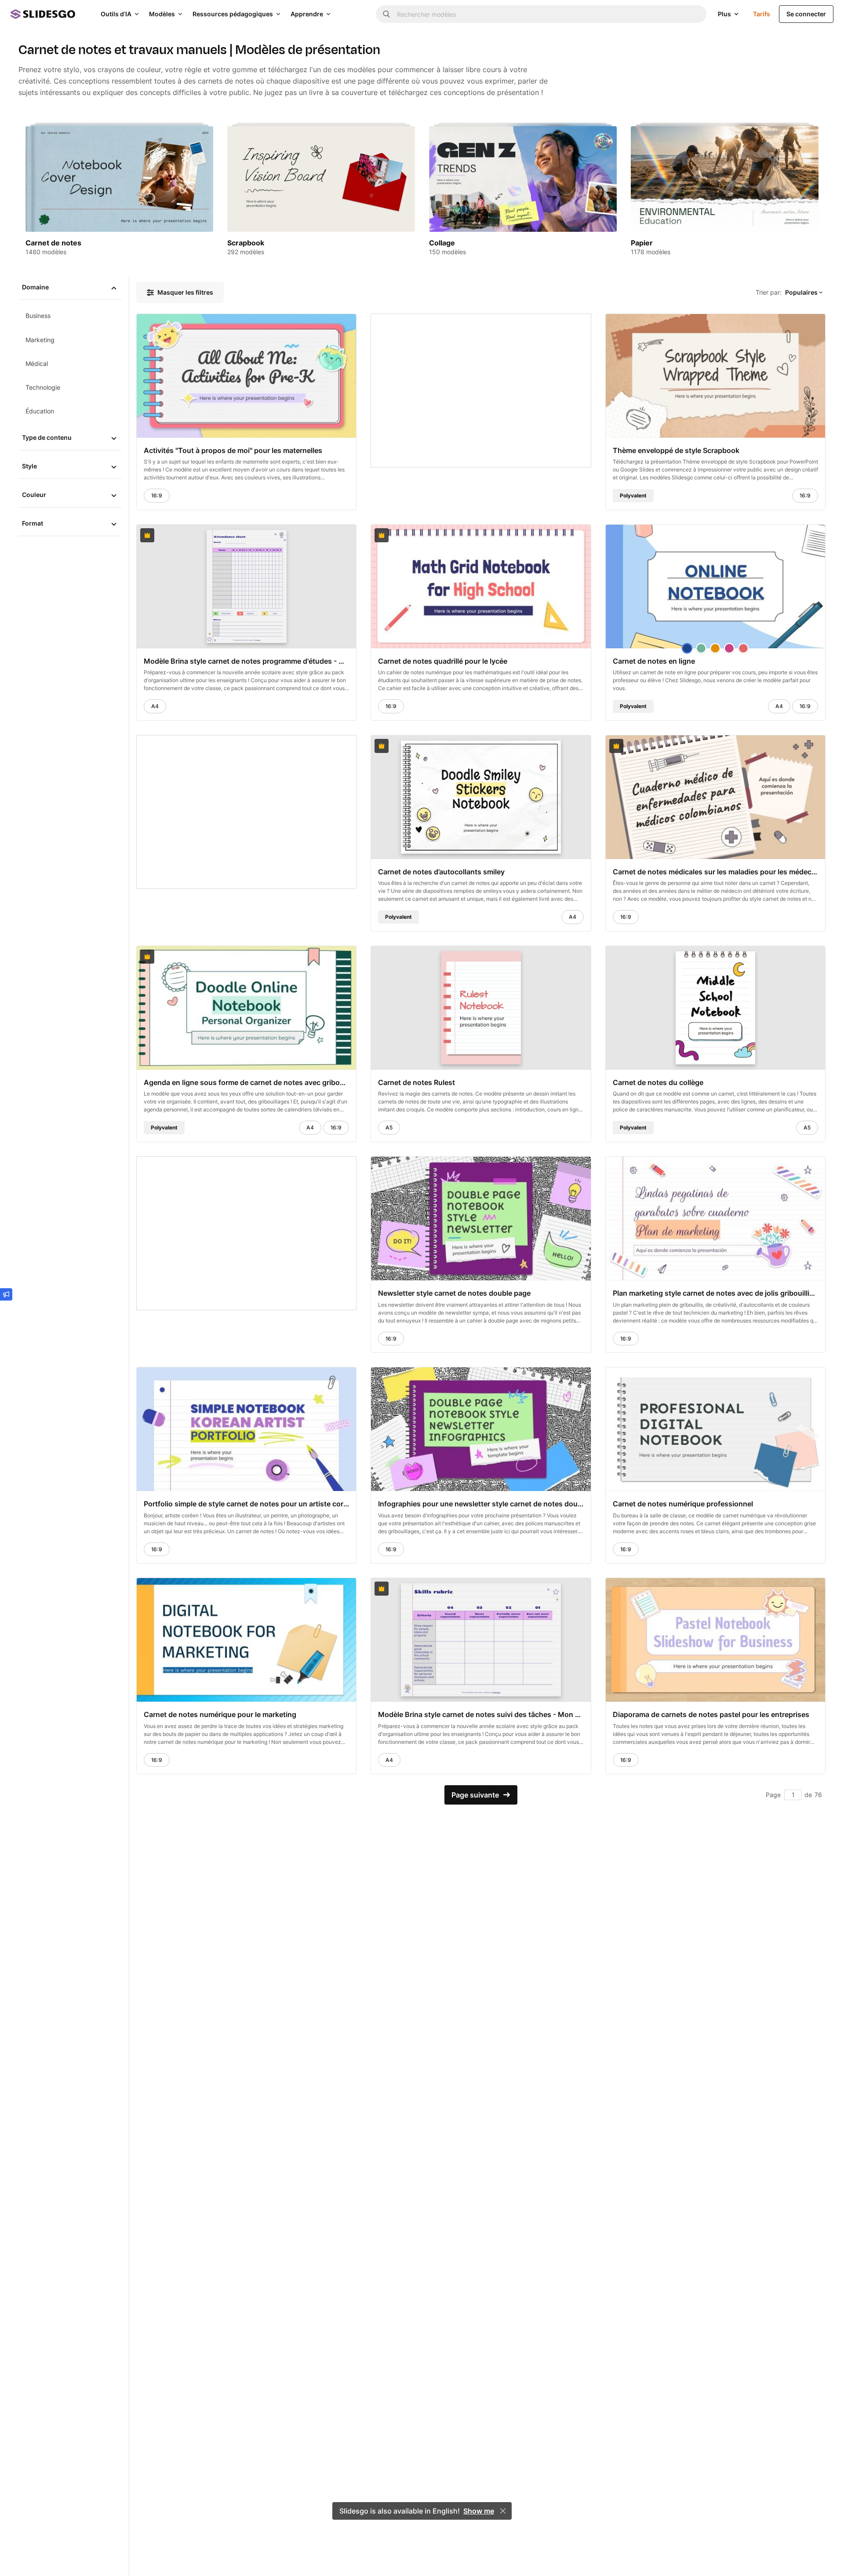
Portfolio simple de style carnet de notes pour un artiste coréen (246, 1504)
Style (29, 466)
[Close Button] (503, 2511)
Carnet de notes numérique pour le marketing (220, 1715)
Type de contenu (47, 437)
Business (38, 316)
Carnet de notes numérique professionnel (683, 1504)
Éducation (40, 411)
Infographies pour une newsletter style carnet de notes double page (481, 1504)
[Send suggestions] (6, 1294)
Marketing (40, 340)
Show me (479, 2511)
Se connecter (806, 14)
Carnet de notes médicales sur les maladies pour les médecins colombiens (715, 872)
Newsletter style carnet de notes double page (454, 1293)
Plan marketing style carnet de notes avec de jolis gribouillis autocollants (715, 1293)
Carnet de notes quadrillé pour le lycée (443, 661)
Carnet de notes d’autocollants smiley (441, 872)
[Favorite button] (328, 325)
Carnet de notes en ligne (654, 661)
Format (33, 523)
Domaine (35, 287)
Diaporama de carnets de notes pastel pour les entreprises (711, 1715)
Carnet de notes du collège (658, 1083)
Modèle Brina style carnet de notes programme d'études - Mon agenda (246, 661)
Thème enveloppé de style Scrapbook (676, 450)
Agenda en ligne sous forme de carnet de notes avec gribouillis (246, 1083)
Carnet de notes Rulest (417, 1083)
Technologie (43, 387)
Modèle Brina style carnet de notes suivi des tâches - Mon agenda (481, 1715)
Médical (37, 364)
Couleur (34, 495)
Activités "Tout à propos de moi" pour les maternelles (233, 450)
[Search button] (386, 14)
